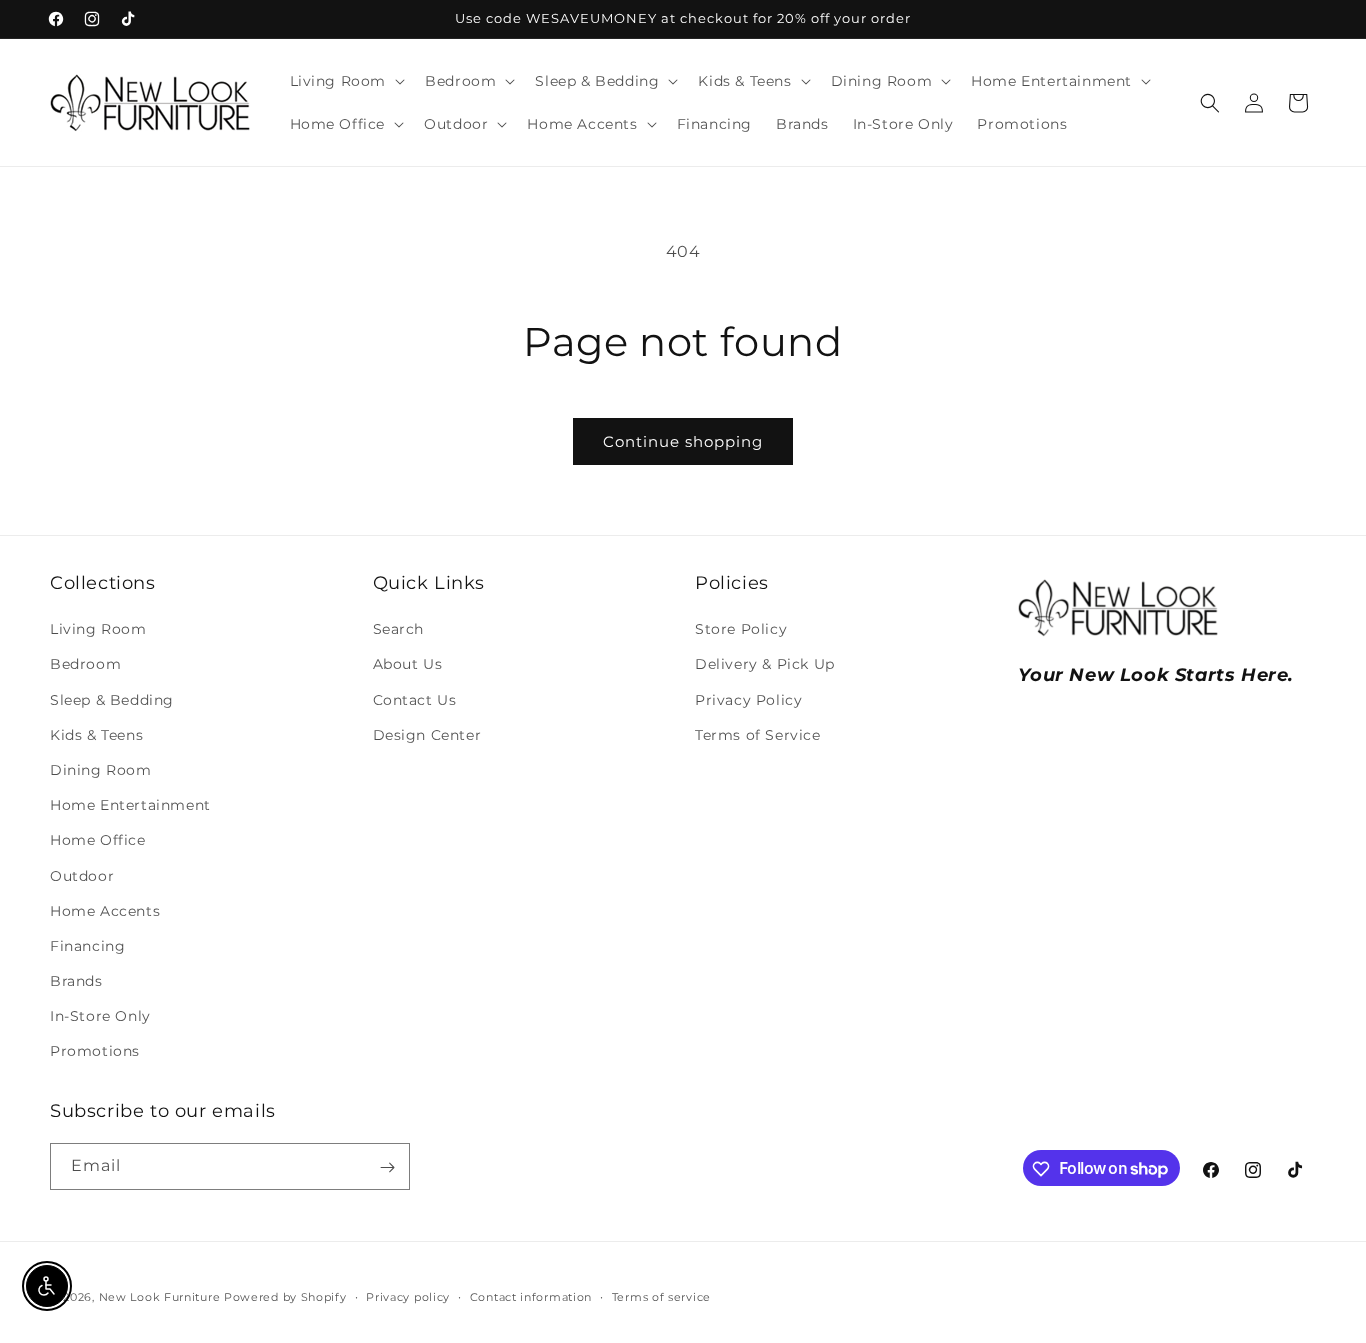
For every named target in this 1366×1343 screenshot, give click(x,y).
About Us (408, 665)
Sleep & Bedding (112, 700)
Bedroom (85, 665)
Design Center (427, 735)
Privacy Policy (748, 700)
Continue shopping (683, 441)
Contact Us (415, 700)
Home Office (98, 841)
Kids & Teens (96, 735)
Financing (87, 946)
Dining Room (101, 771)
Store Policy (741, 630)
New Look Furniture (160, 1297)
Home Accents (105, 911)
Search (399, 630)
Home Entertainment (130, 806)
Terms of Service (758, 735)
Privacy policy (408, 1296)
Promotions (95, 1052)
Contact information (531, 1296)
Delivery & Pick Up (765, 665)
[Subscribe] (387, 1167)
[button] (346, 81)
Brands (76, 982)
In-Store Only (100, 1017)
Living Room (98, 630)
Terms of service (661, 1296)
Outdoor (82, 876)
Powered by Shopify (285, 1297)
